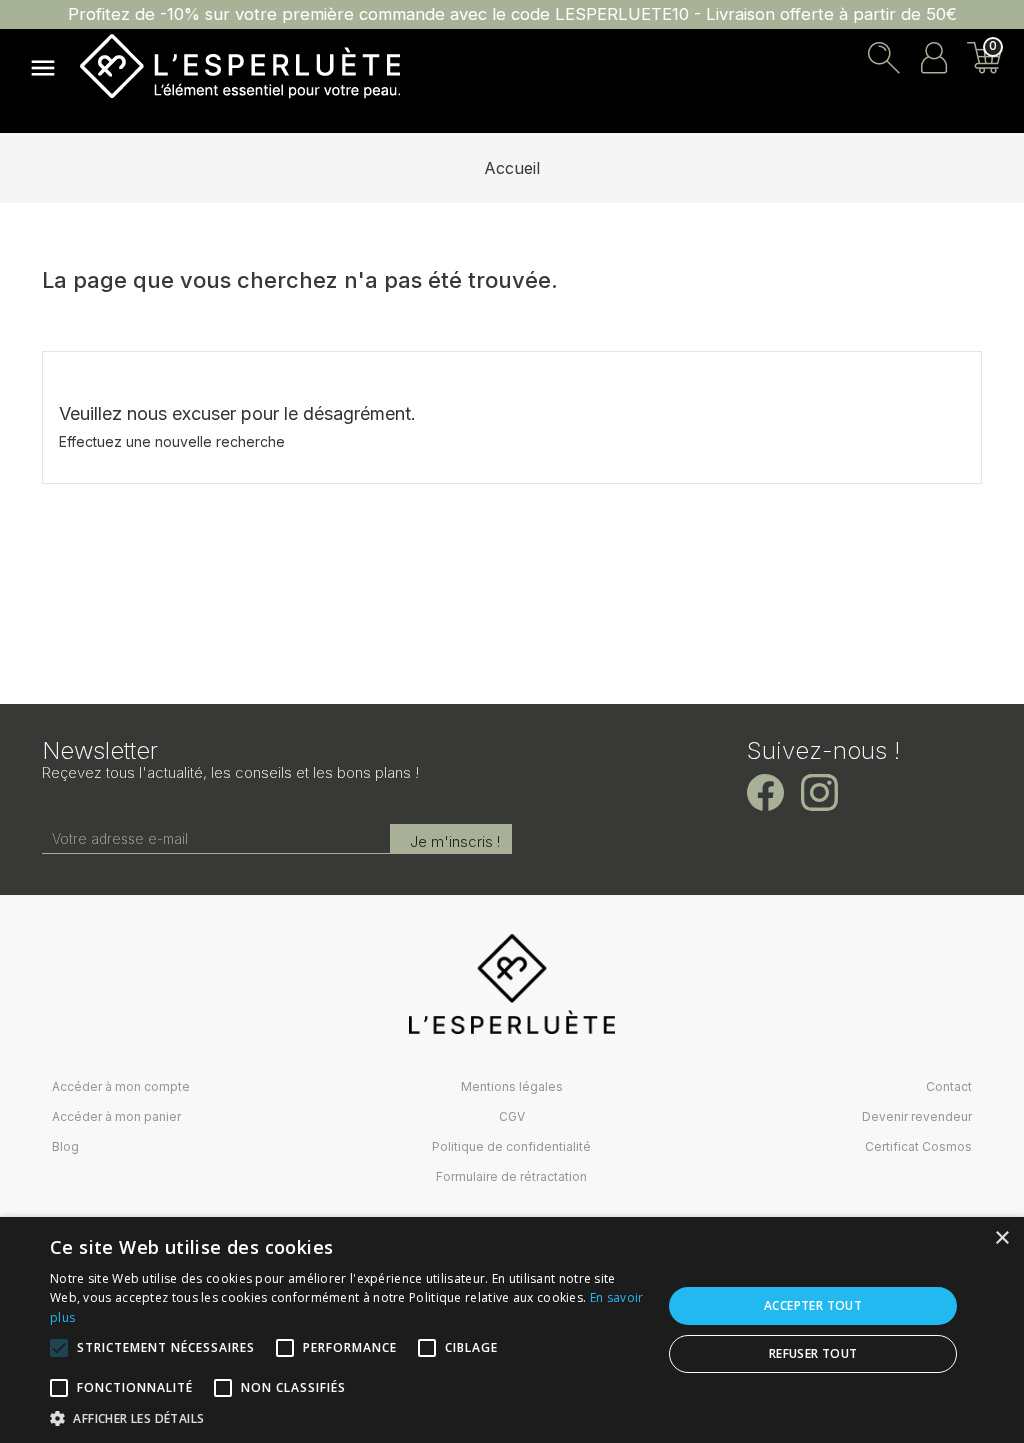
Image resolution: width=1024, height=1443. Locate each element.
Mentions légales (512, 1086)
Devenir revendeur (917, 1116)
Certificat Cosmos (918, 1146)
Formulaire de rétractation (511, 1176)
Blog (65, 1146)
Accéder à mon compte (121, 1086)
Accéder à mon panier (116, 1116)
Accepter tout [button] (813, 1305)
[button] (347, 1418)
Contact (949, 1086)
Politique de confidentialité (511, 1146)
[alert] (512, 1330)
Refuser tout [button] (813, 1353)
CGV (512, 1116)
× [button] (1001, 1238)
